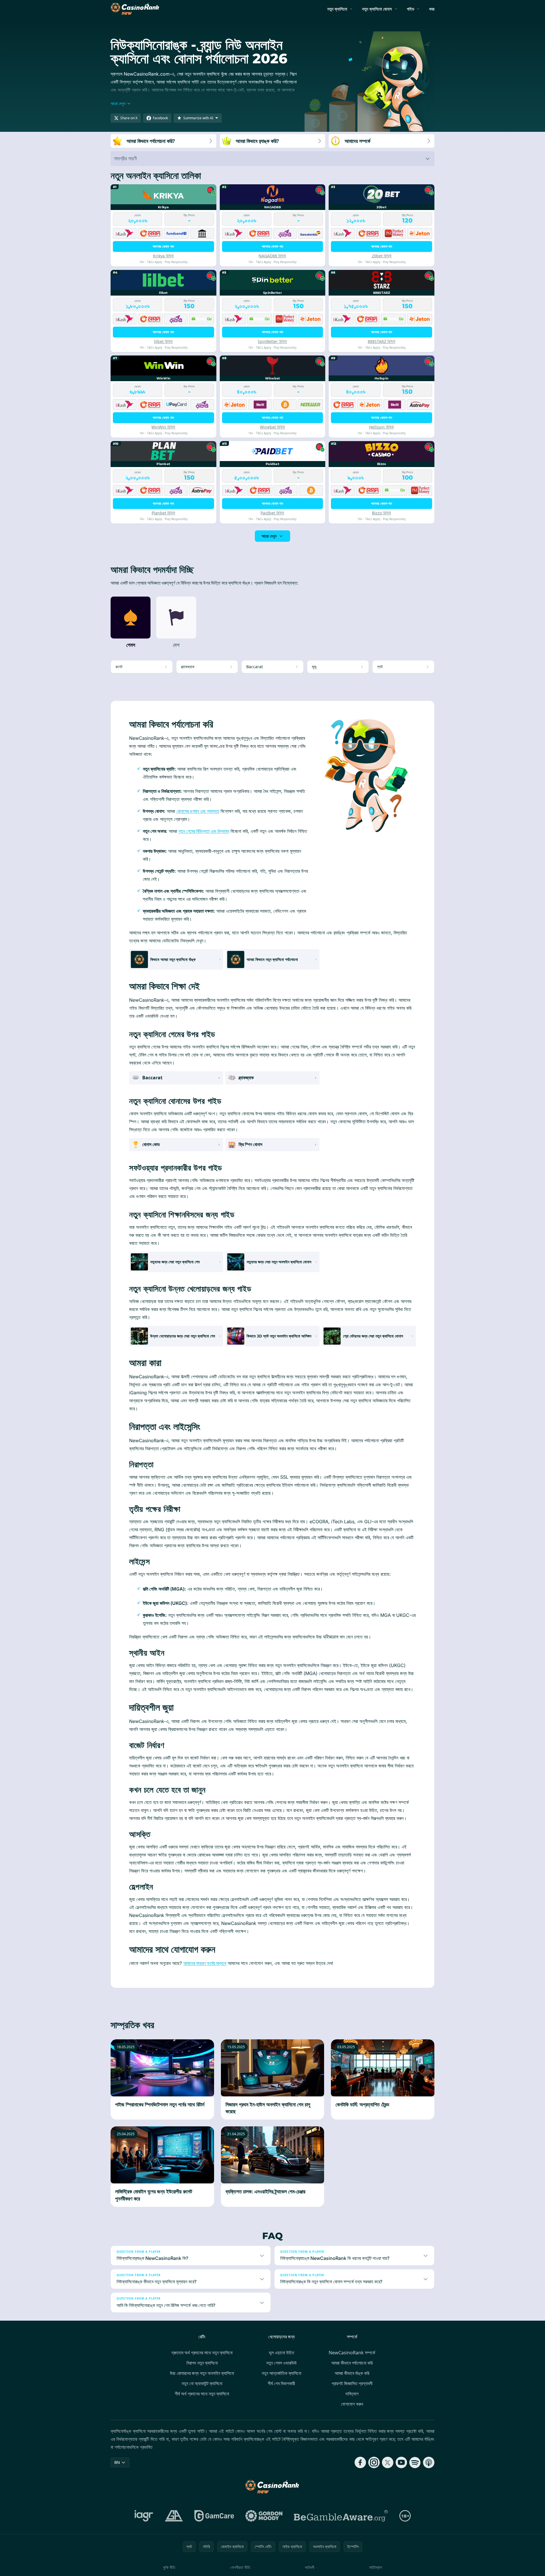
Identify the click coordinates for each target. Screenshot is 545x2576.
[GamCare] (214, 2516)
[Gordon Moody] (264, 2516)
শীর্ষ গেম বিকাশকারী (281, 2383)
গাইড (410, 9)
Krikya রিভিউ (163, 256)
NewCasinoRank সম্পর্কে (352, 2353)
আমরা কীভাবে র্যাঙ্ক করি (352, 2373)
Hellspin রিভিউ (382, 427)
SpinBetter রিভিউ (272, 341)
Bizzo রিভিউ (382, 513)
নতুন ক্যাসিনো (337, 9)
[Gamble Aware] (341, 2516)
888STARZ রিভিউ (382, 341)
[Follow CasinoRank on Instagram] (374, 2462)
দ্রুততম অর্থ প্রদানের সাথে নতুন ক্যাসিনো (202, 2353)
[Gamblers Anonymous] (174, 2516)
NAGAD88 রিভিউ (272, 256)
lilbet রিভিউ (163, 341)
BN (117, 2462)
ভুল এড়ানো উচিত (281, 2353)
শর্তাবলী (310, 2567)
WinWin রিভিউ (163, 427)
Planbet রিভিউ (163, 513)
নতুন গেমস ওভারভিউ (281, 2363)
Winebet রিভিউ (272, 427)
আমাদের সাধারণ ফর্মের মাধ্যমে (205, 1963)
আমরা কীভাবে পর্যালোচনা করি (352, 2363)
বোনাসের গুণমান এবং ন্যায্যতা (198, 811)
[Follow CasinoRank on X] (388, 2462)
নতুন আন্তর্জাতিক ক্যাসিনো (281, 2373)
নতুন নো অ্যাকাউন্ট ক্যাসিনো (202, 2383)
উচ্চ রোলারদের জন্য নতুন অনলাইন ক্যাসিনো (202, 2373)
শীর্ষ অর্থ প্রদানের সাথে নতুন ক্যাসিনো (202, 2394)
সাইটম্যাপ (376, 2567)
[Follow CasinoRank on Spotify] (415, 2462)
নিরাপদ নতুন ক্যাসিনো (202, 2363)
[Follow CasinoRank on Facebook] (360, 2462)
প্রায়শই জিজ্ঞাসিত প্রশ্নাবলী (352, 2383)
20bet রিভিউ (382, 256)
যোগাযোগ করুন (352, 2404)
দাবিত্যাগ (352, 2394)
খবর (432, 9)
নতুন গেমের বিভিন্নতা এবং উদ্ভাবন (204, 831)
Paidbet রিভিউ (272, 513)
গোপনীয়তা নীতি (240, 2567)
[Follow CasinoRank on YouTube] (401, 2462)
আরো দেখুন (269, 536)
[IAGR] (144, 2516)
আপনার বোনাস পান (163, 246)
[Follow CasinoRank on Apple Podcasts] (429, 2462)
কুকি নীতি (169, 2567)
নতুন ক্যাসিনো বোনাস (377, 9)
